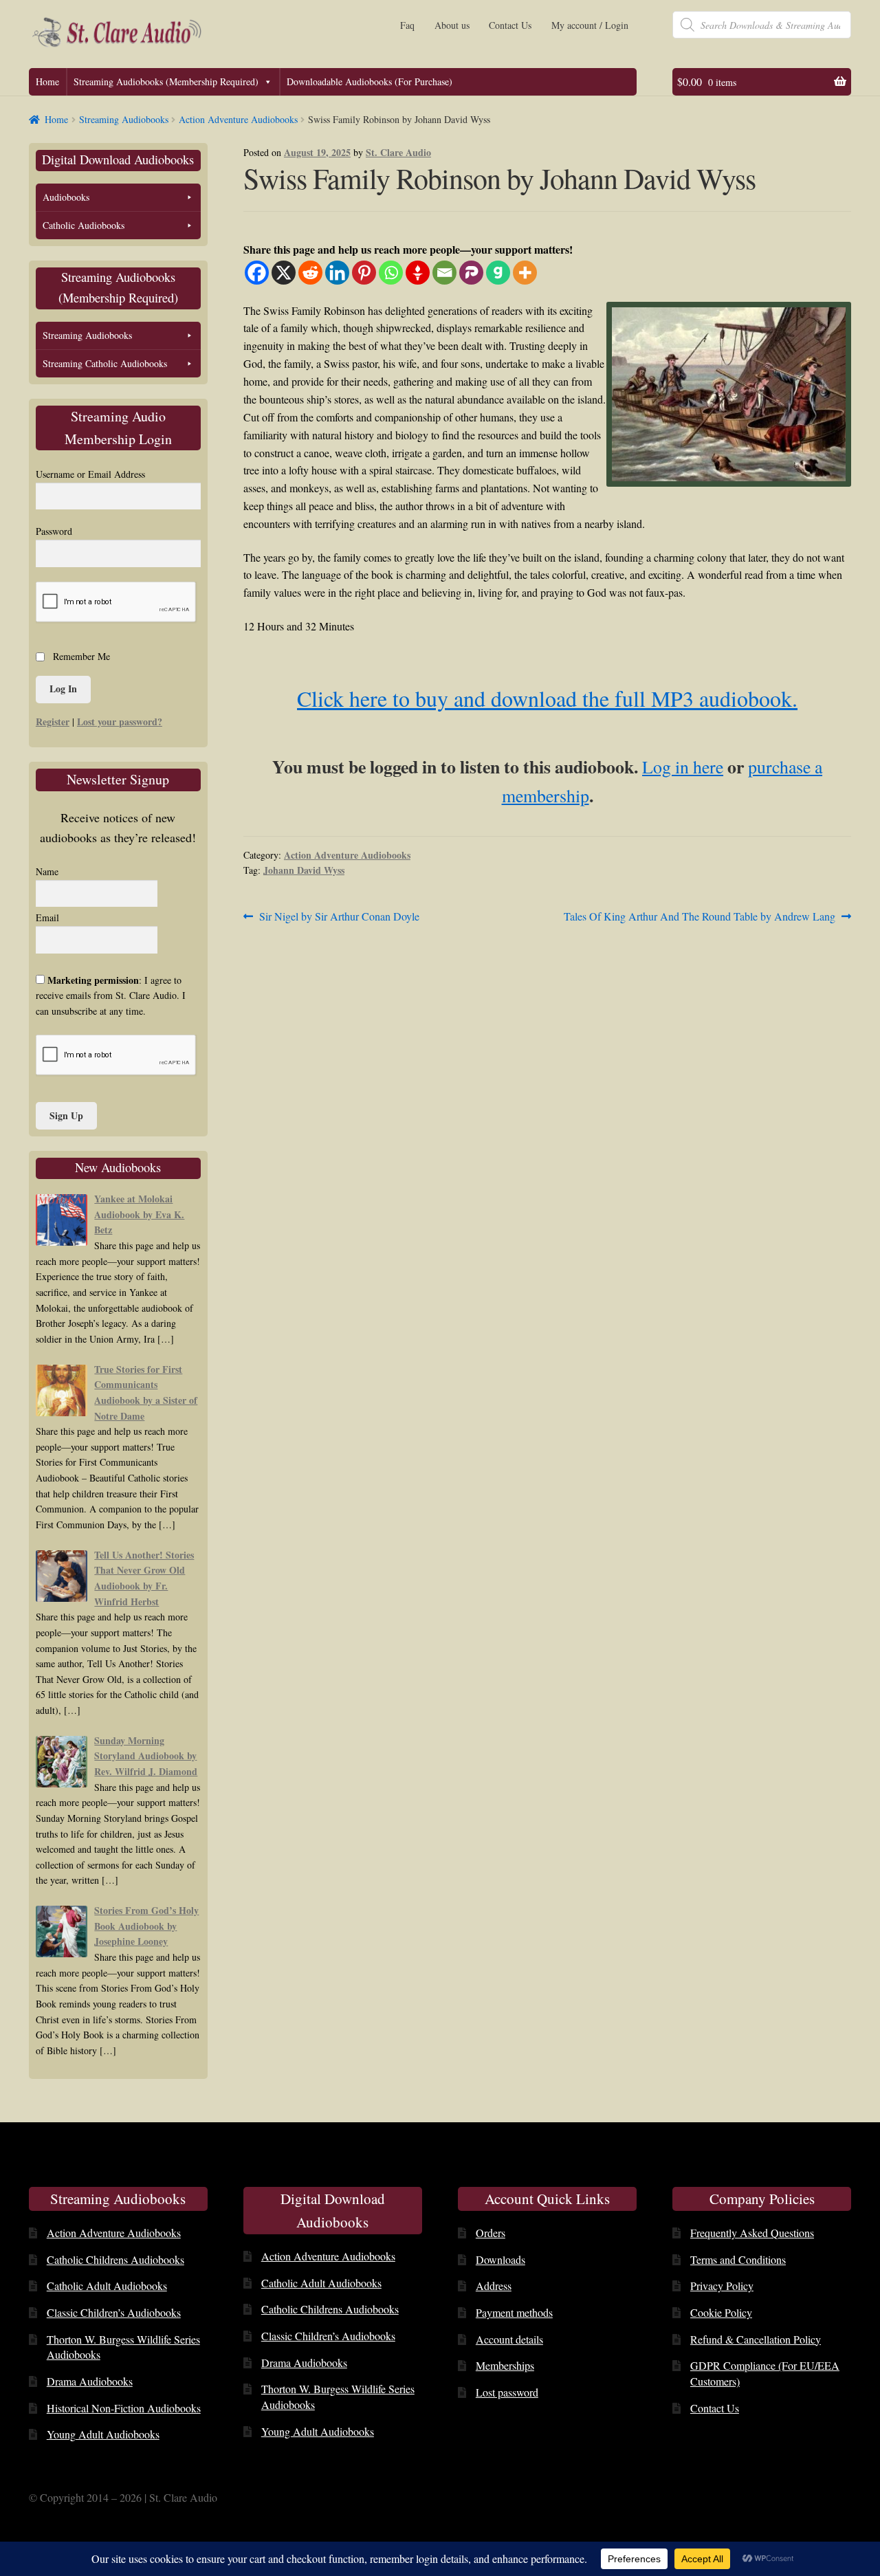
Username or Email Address (90, 474)
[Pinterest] (364, 273)
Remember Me (81, 656)
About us (452, 25)
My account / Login (590, 25)
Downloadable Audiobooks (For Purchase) (370, 81)
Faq (407, 25)
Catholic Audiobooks (84, 225)
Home (47, 81)
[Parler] (471, 273)
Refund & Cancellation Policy (756, 2339)
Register (53, 722)
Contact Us (510, 25)
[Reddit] (310, 273)
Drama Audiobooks (90, 2381)
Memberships (505, 2365)
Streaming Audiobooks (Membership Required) (166, 81)
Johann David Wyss (304, 870)
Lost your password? (120, 722)
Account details (509, 2339)
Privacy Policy (722, 2286)
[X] (284, 273)
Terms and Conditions (738, 2259)
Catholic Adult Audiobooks (107, 2286)
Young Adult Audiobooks (103, 2434)
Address (494, 2286)
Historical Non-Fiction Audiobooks (124, 2408)
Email (47, 917)
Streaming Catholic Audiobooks (105, 363)
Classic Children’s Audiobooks (114, 2312)
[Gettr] (418, 273)
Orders (491, 2233)
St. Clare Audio (398, 152)
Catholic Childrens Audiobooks (115, 2259)
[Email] (444, 273)
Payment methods (514, 2312)
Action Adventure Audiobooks (238, 119)
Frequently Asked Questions (752, 2233)
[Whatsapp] (391, 273)
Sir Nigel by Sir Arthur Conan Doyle (339, 917)
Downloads (500, 2259)
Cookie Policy (721, 2312)
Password (54, 531)
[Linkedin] (337, 273)
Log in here (683, 767)
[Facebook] (257, 273)
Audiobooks (66, 197)
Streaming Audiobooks (124, 119)
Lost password (507, 2392)
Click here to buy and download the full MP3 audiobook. (547, 698)
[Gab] (498, 273)
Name (47, 871)
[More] (525, 273)
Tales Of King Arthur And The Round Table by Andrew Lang (700, 917)
